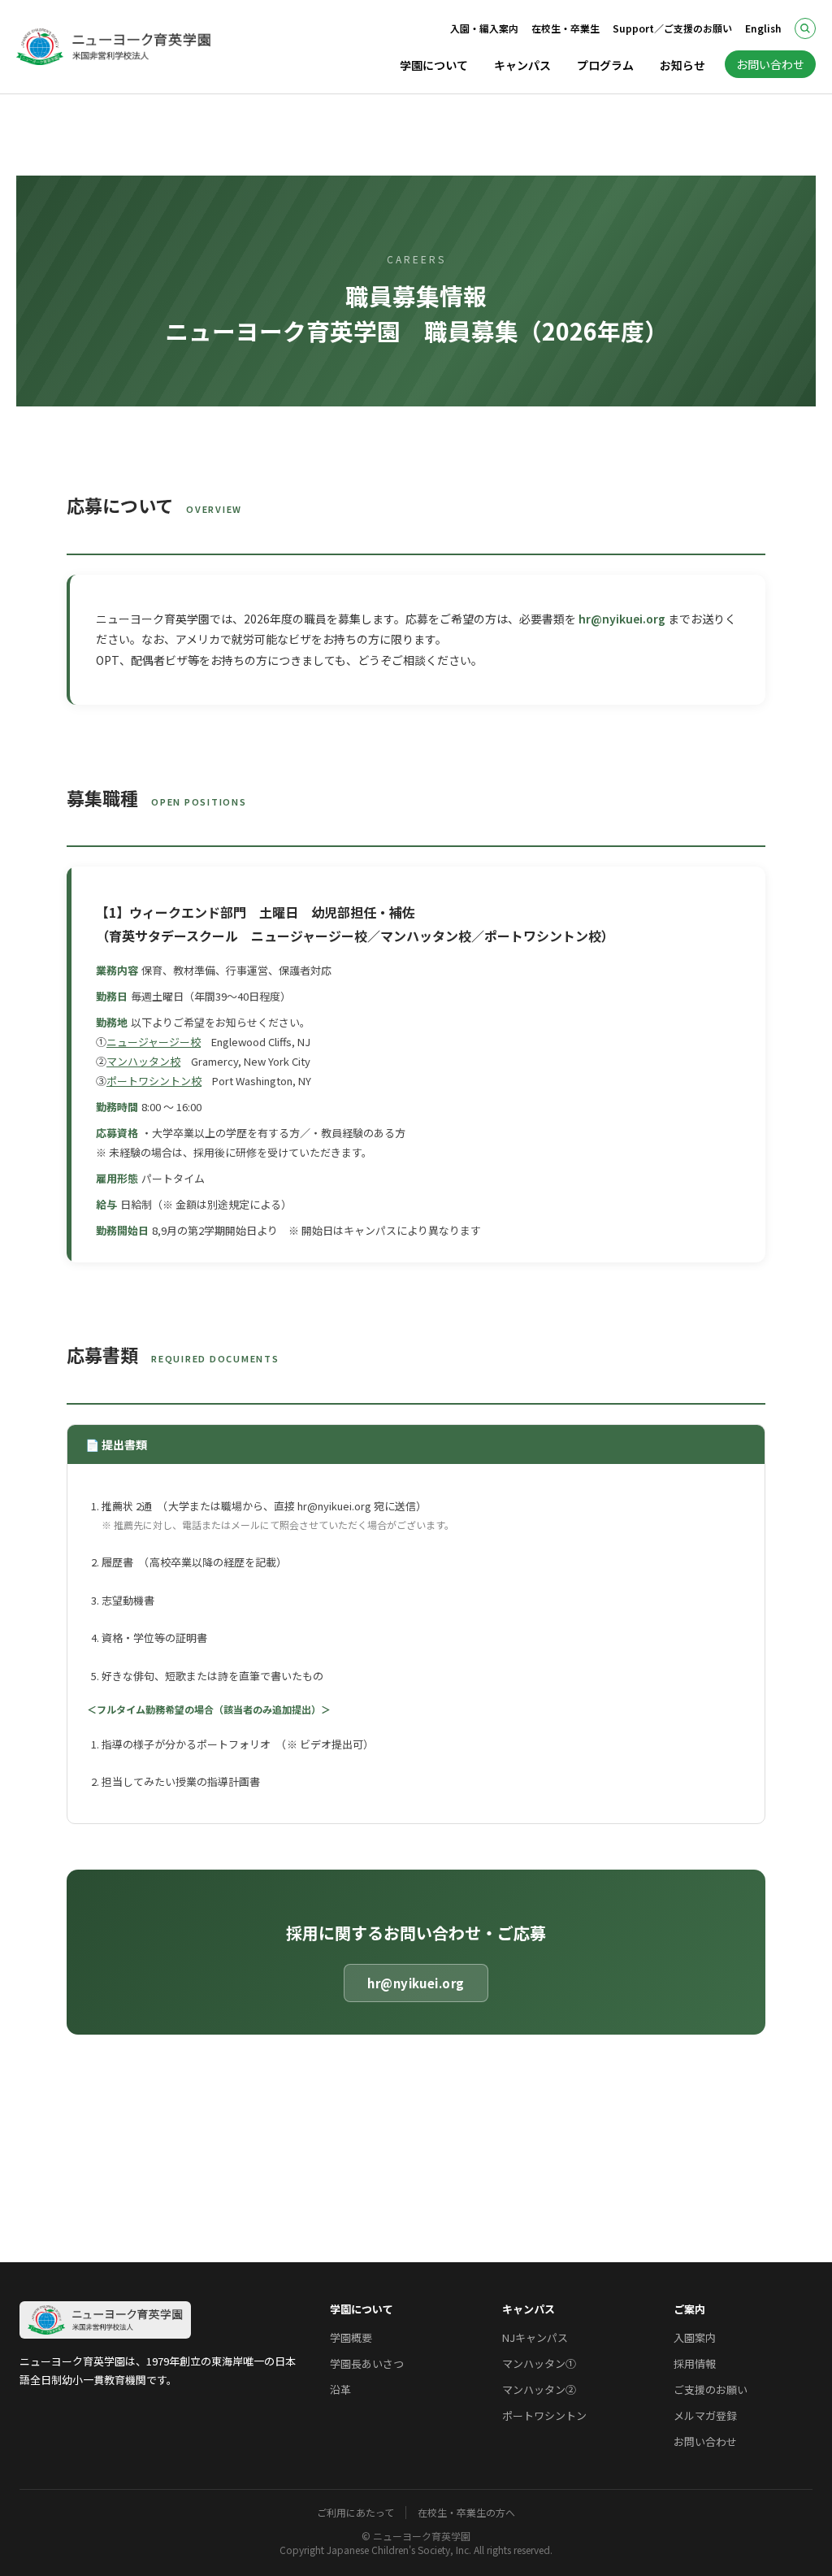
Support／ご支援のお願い (672, 28)
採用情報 (695, 2363)
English (763, 28)
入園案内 (695, 2337)
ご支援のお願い (711, 2389)
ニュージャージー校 (154, 1042)
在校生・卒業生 (565, 28)
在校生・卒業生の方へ (466, 2513)
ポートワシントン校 (154, 1081)
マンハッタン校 (143, 1061)
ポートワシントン (544, 2415)
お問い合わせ (770, 64)
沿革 (340, 2389)
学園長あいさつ (367, 2363)
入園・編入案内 (484, 28)
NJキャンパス (535, 2337)
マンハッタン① (539, 2363)
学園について (434, 65)
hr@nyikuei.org (622, 619)
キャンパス (522, 65)
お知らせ (682, 65)
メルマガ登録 (705, 2415)
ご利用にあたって (355, 2513)
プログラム (605, 65)
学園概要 (351, 2337)
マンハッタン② (539, 2389)
